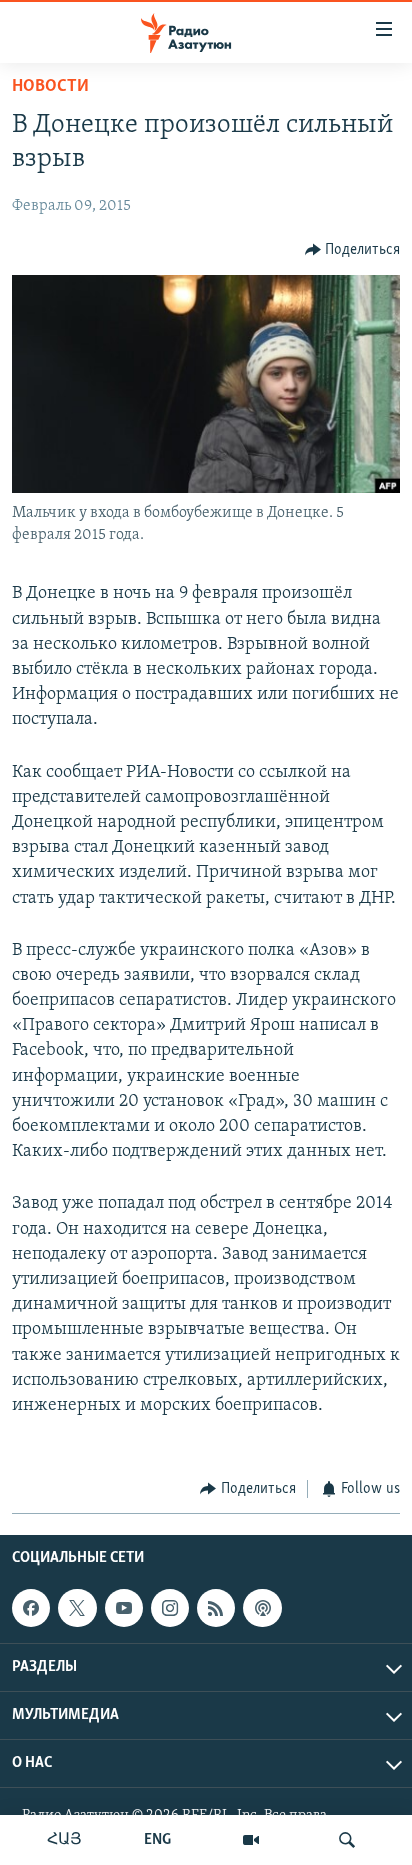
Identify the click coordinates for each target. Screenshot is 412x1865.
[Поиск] (347, 1840)
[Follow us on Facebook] (31, 1608)
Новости (50, 87)
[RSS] (216, 1608)
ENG (157, 1840)
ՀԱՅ (64, 1840)
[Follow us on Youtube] (124, 1608)
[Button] (353, 250)
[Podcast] (262, 1608)
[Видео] (251, 1840)
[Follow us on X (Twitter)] (77, 1608)
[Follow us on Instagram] (170, 1608)
